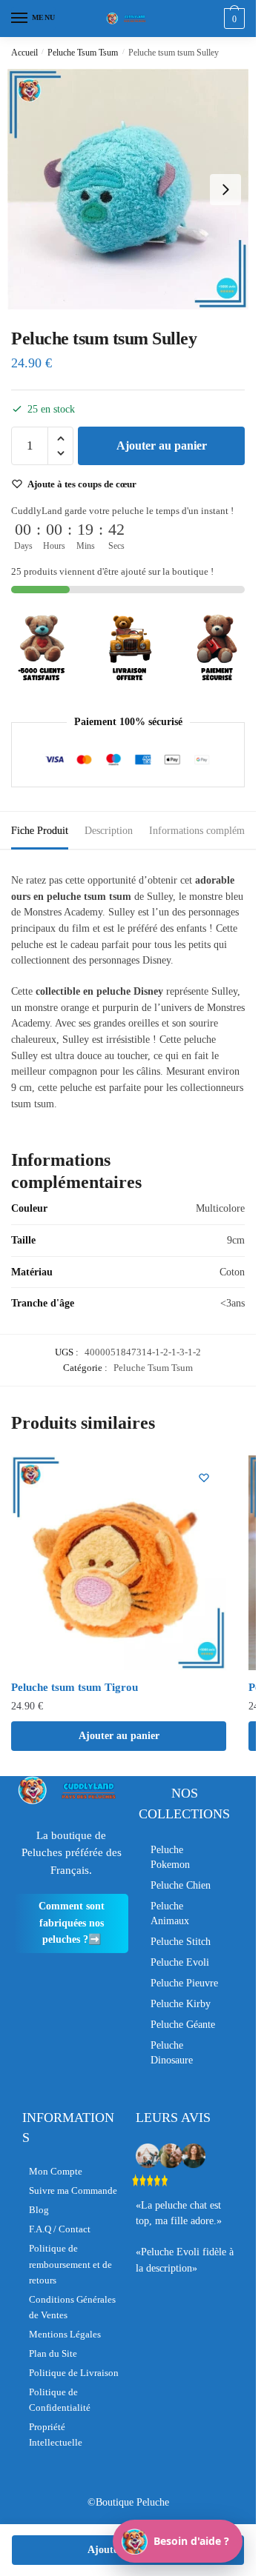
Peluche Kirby (181, 2004)
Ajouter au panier (162, 446)
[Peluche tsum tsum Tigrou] (119, 1563)
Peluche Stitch (181, 1942)
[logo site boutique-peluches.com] (128, 19)
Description (109, 831)
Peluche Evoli (180, 1962)
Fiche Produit (40, 831)
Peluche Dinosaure (172, 2053)
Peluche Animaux (170, 1913)
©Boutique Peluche (128, 2502)
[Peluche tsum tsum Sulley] (128, 189)
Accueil (24, 53)
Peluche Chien (181, 1885)
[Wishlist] (204, 1478)
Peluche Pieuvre (184, 1983)
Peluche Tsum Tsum (83, 53)
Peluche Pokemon (170, 1857)
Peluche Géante (183, 2025)
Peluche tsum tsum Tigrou (75, 1687)
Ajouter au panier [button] (119, 1736)
